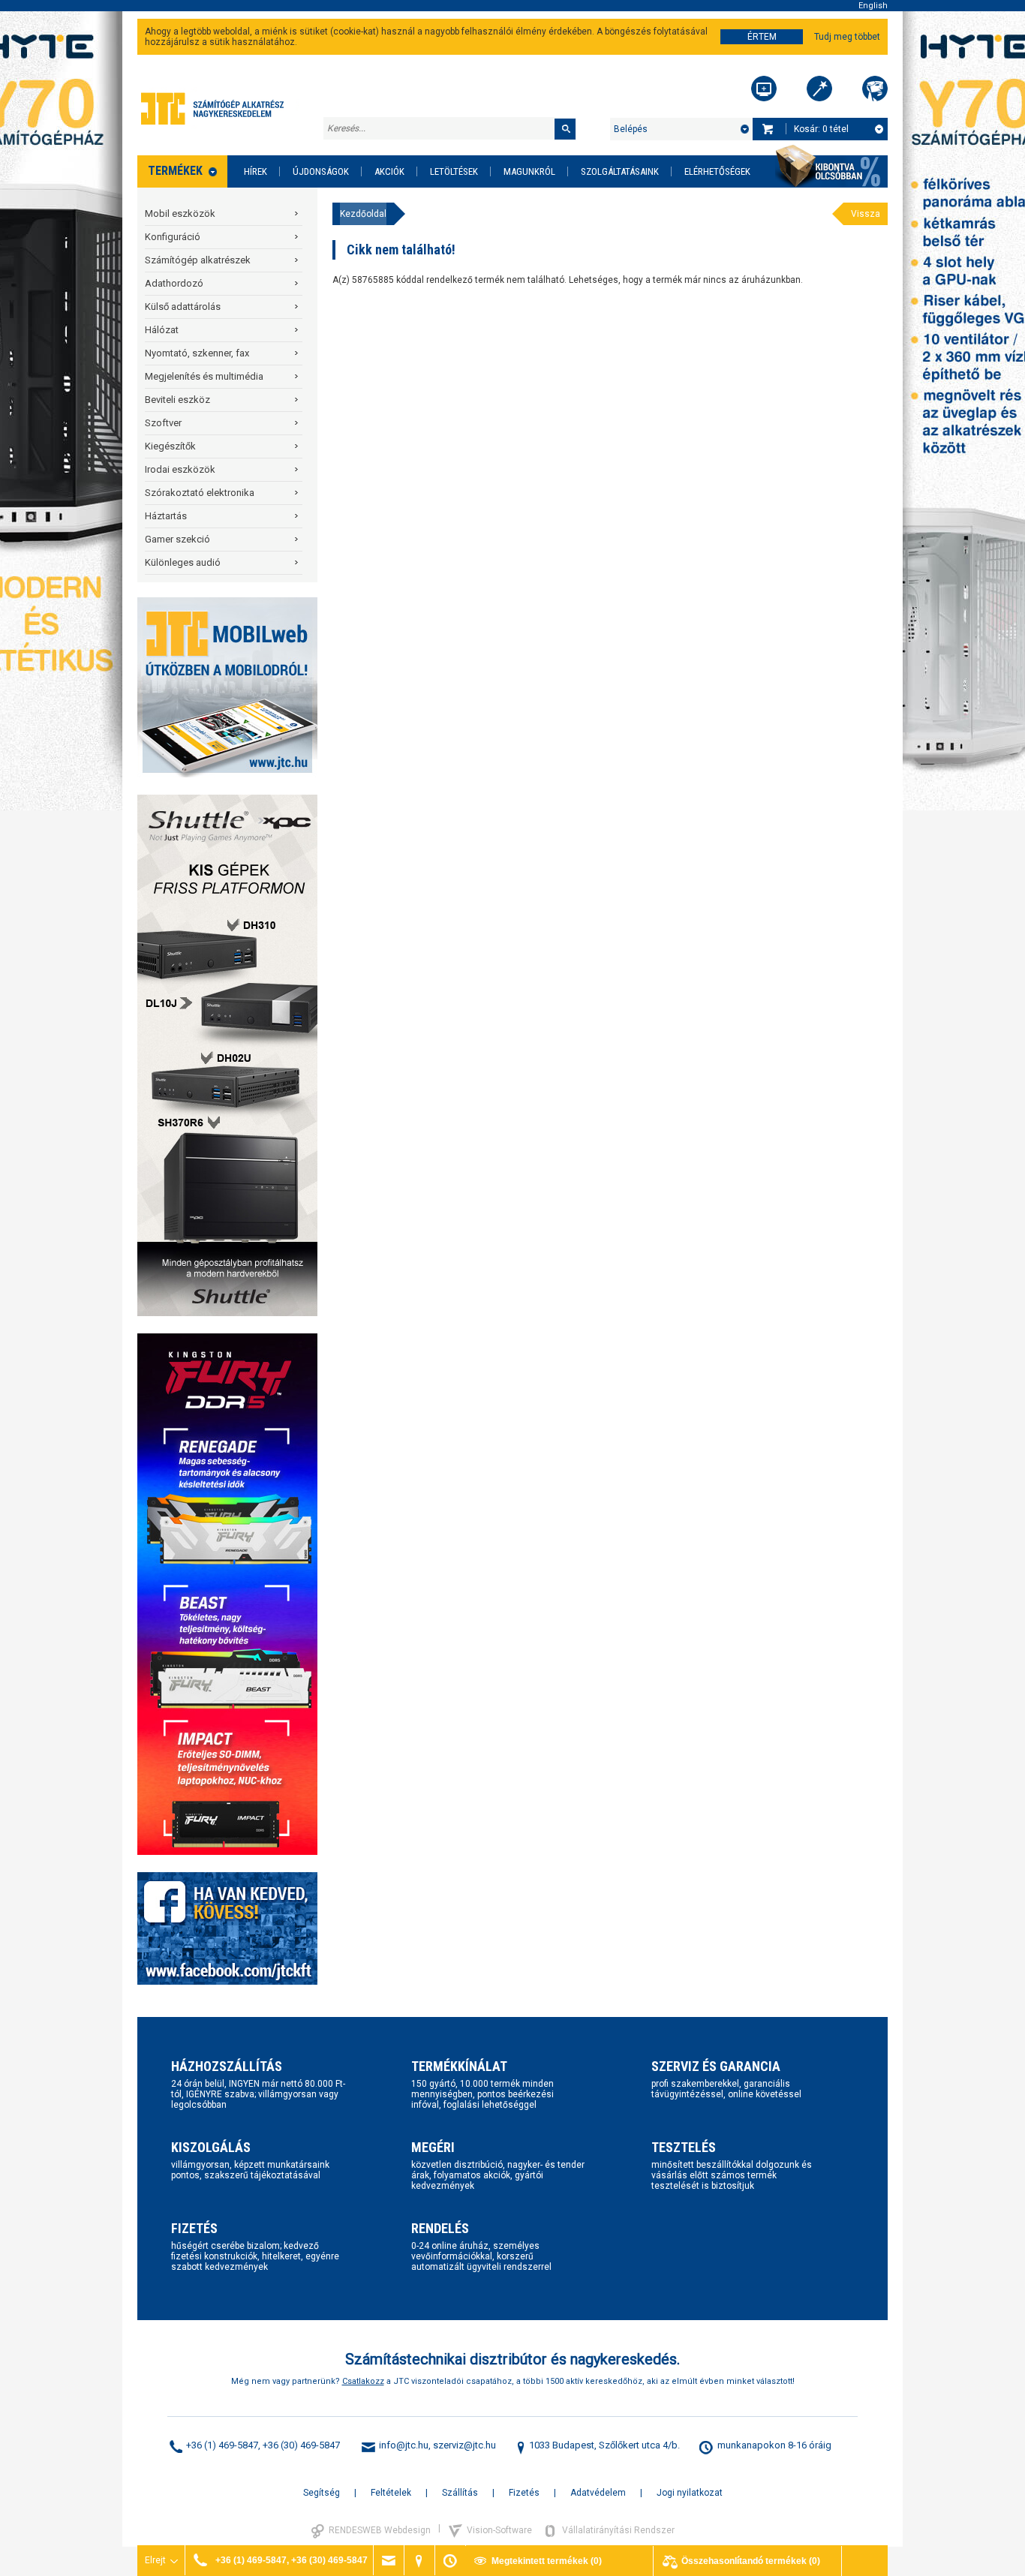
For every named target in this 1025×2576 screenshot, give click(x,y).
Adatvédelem (598, 2493)
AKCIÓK (389, 171)
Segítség (322, 2493)
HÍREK (255, 171)
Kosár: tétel (821, 129)
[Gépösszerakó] (764, 89)
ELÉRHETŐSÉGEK (717, 171)
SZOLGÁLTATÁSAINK (620, 171)
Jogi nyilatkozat (690, 2493)
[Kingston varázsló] (875, 89)
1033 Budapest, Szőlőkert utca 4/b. (604, 2445)
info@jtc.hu (404, 2445)
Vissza (866, 214)
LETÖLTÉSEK (454, 171)
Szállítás (460, 2493)
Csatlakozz (363, 2381)
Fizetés (524, 2493)
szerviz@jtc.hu (464, 2445)
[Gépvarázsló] (819, 89)
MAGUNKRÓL (529, 171)
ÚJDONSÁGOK (321, 171)
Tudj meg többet (847, 37)
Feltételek (391, 2493)
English (873, 6)
